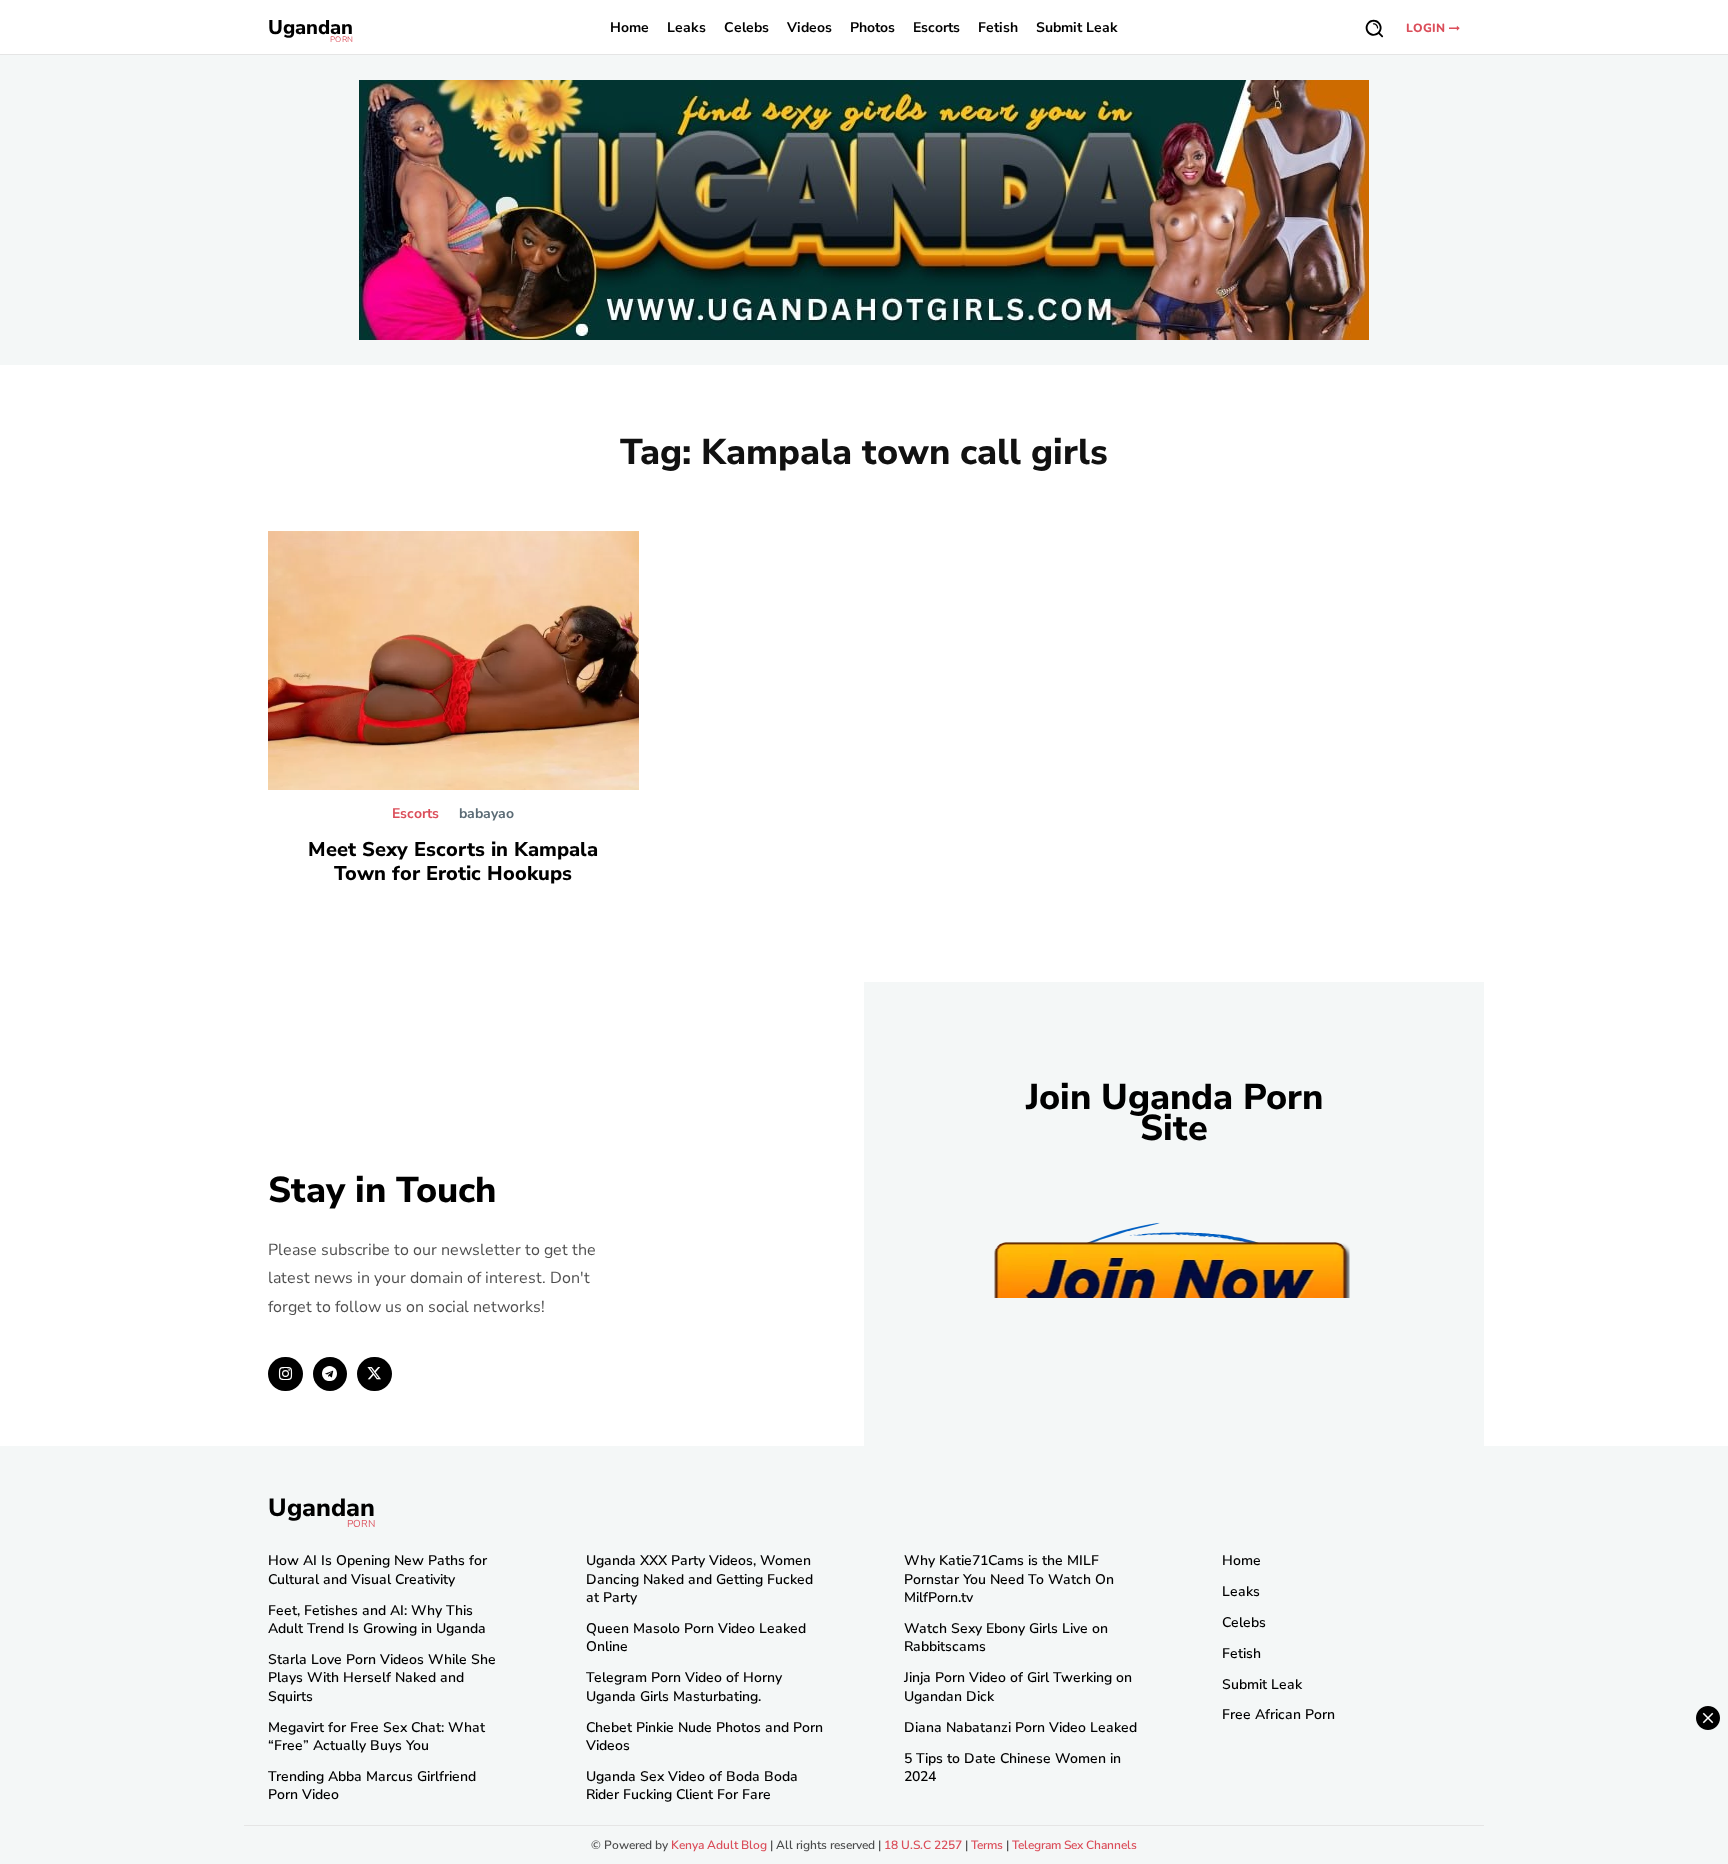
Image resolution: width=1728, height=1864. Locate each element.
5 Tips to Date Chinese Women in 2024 (1012, 1767)
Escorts (415, 814)
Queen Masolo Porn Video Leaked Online (696, 1637)
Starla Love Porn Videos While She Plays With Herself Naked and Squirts (382, 1677)
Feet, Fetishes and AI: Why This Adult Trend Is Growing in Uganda (377, 1619)
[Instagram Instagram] (285, 1374)
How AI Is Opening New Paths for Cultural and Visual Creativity (377, 1569)
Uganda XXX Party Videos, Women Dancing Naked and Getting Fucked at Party (699, 1578)
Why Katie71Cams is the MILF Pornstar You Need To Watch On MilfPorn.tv (1009, 1578)
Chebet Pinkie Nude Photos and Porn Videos (704, 1736)
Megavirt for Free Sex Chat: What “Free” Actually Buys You (376, 1736)
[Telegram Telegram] (330, 1374)
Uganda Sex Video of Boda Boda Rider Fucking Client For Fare (692, 1785)
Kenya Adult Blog (719, 1845)
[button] (1374, 28)
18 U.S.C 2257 (923, 1845)
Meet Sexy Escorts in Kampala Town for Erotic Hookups (453, 861)
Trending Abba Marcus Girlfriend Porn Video (372, 1785)
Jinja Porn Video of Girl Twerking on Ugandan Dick (1018, 1686)
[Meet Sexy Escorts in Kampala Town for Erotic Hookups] (453, 660)
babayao (486, 813)
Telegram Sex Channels (1074, 1845)
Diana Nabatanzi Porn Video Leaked (1020, 1727)
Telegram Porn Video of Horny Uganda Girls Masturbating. (684, 1686)
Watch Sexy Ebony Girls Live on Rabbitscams (1006, 1637)
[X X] (374, 1374)
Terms (987, 1845)
